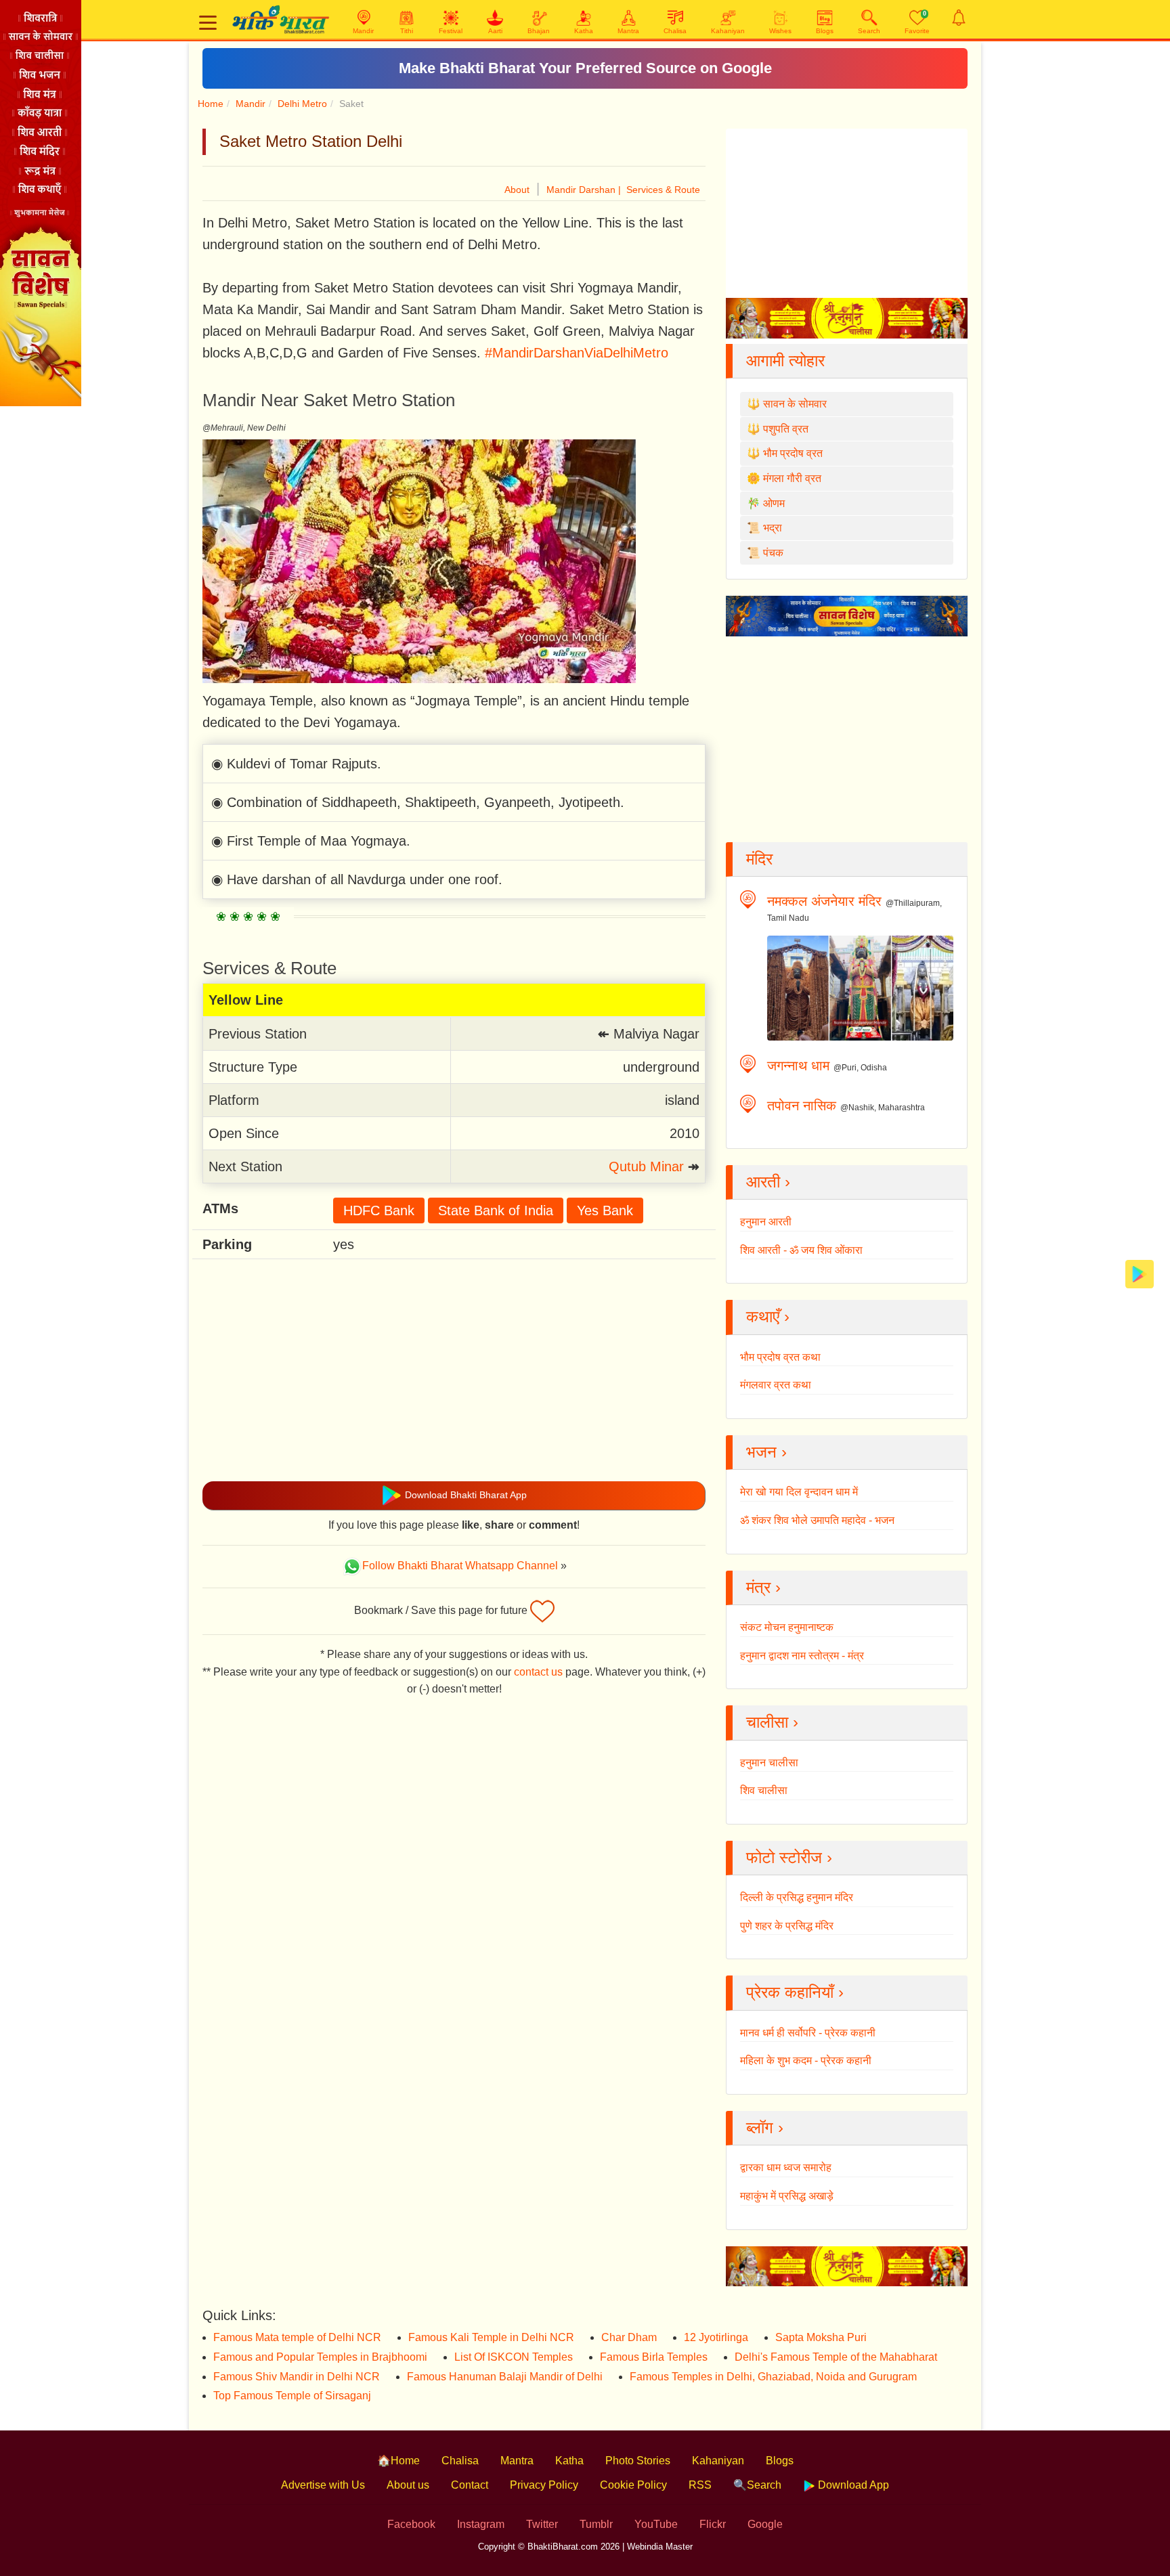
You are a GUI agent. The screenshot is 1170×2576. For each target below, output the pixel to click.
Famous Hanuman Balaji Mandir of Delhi (505, 2377)
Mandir (251, 104)
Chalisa (460, 2461)
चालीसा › (772, 1722)
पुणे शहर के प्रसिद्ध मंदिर (787, 1926)
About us (408, 2485)
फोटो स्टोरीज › (789, 1857)
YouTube (656, 2524)
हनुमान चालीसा (769, 1763)
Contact (470, 2485)
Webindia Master (660, 2547)
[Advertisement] (454, 1370)
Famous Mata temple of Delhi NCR (297, 2337)
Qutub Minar (646, 1166)
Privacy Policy (544, 2485)
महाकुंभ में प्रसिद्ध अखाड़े (787, 2196)
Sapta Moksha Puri (821, 2337)
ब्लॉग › (765, 2127)
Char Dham (629, 2337)
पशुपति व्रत (786, 429)
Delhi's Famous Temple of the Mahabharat (836, 2357)
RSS (700, 2485)
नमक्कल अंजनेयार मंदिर (824, 901)
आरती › (768, 1182)
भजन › (766, 1452)
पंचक (773, 553)
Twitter (542, 2524)
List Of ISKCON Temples (514, 2357)
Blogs (780, 2461)
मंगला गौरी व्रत (792, 478)
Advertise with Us (323, 2485)
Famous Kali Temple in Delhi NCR (491, 2337)
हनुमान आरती (766, 1222)
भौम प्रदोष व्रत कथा (780, 1357)
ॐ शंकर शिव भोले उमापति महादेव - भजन (817, 1520)
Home (211, 104)
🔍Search (757, 2485)
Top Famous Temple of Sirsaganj (292, 2396)
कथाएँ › (768, 1316)
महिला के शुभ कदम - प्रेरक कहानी (806, 2060)
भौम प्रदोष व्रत (793, 453)
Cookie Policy (633, 2485)
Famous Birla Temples (654, 2357)
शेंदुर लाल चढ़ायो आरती (585, 68)
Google (765, 2524)
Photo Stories (638, 2461)
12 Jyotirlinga (716, 2337)
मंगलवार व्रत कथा (776, 1385)
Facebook (411, 2524)
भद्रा (773, 528)
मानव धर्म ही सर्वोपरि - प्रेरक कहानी (808, 2033)
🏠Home (398, 2461)
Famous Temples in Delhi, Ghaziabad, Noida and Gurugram (773, 2377)
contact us (538, 1672)
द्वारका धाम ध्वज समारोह (786, 2167)
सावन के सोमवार (795, 404)
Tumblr (596, 2524)
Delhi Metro (302, 104)
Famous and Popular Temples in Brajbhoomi (320, 2357)
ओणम (774, 503)
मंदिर (759, 859)
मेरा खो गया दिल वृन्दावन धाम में (799, 1492)
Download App (852, 2485)
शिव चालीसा (764, 1790)
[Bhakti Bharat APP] (1140, 1273)
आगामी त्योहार (785, 361)
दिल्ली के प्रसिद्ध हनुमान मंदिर (797, 1897)
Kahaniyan (718, 2461)
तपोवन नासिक (802, 1106)
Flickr (713, 2524)
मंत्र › (763, 1587)
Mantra (517, 2461)
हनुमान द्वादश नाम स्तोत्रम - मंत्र (802, 1656)
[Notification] (959, 18)
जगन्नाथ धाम (798, 1066)
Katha (569, 2461)
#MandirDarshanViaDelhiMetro (577, 353)
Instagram (481, 2524)
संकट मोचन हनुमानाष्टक (787, 1627)
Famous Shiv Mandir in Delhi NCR (297, 2377)
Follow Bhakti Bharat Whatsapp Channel (460, 1566)
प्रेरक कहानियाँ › (795, 1992)
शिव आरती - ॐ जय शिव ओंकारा (801, 1250)
